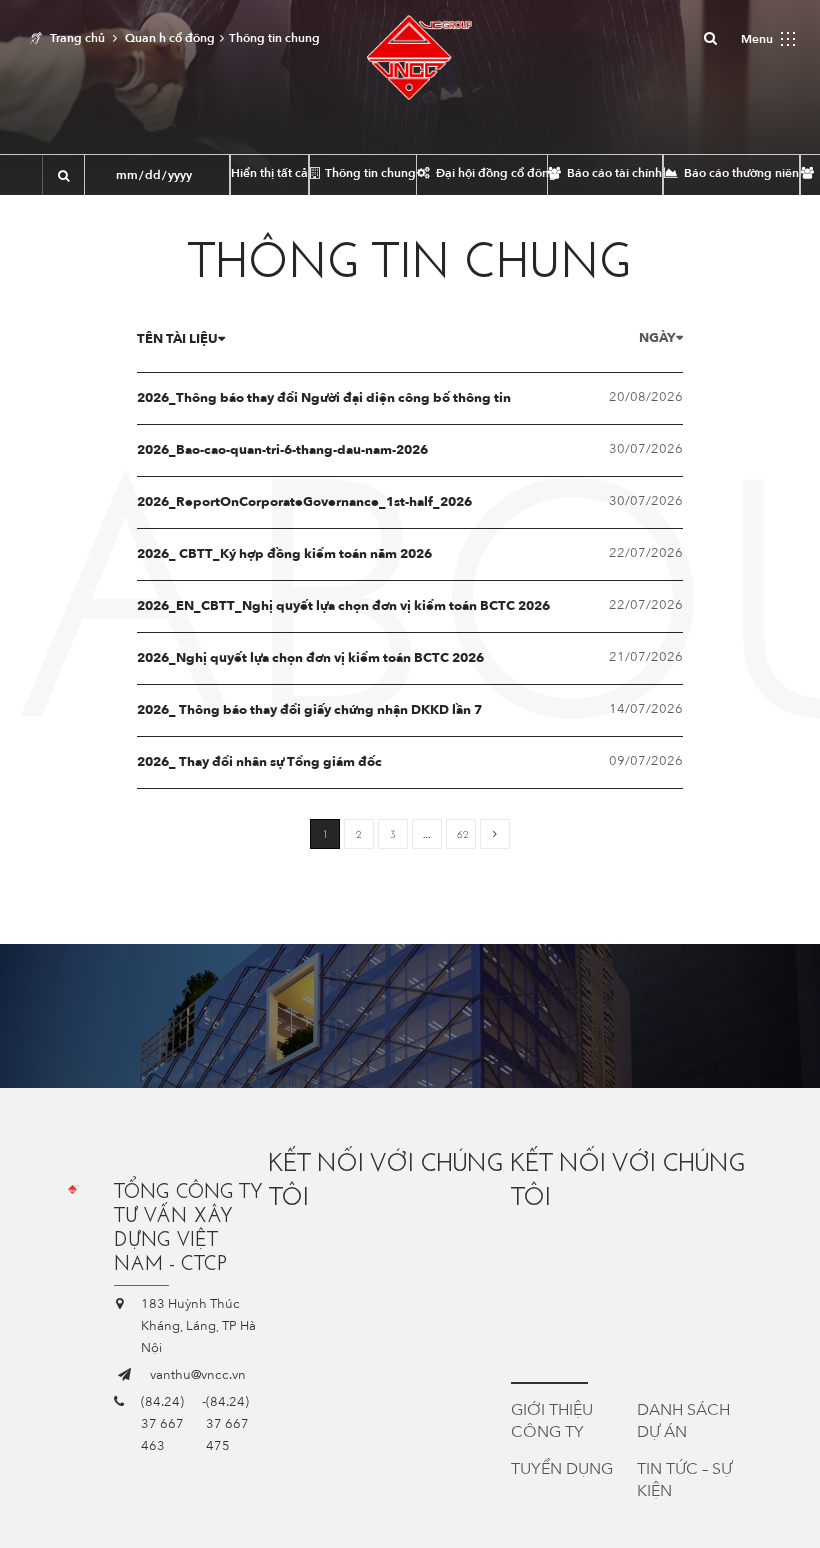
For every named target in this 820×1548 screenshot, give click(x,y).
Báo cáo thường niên (740, 173)
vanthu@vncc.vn (198, 1375)
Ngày (657, 338)
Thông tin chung (369, 173)
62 (463, 834)
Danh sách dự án (683, 1421)
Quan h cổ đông (170, 38)
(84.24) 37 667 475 (227, 1424)
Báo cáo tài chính (613, 173)
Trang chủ (77, 38)
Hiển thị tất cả (269, 173)
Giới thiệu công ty (552, 1421)
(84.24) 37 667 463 (162, 1424)
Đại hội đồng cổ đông (490, 173)
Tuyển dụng (562, 1469)
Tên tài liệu (177, 339)
